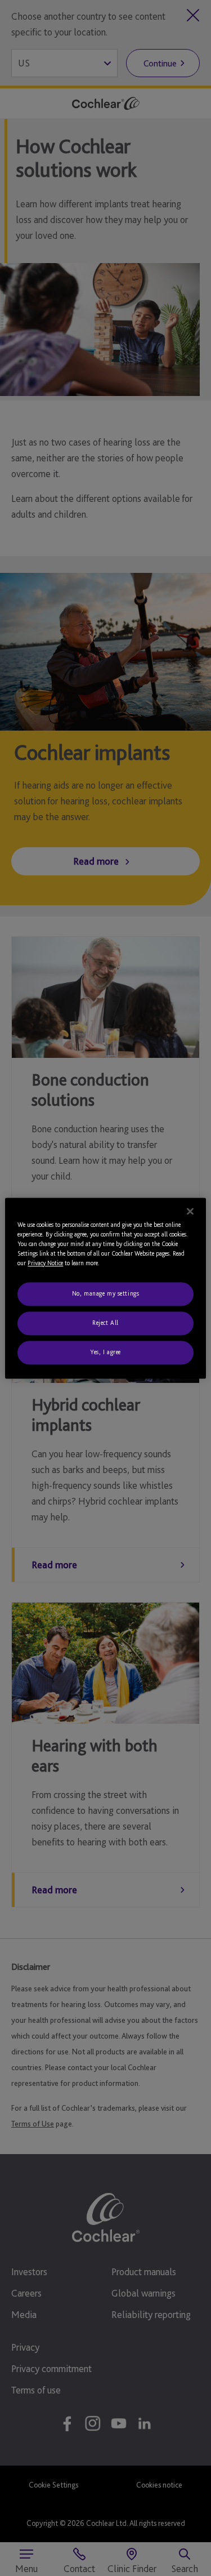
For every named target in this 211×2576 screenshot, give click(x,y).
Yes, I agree (105, 1352)
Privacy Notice (45, 1263)
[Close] (190, 1211)
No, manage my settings (106, 1293)
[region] (105, 1288)
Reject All (105, 1323)
